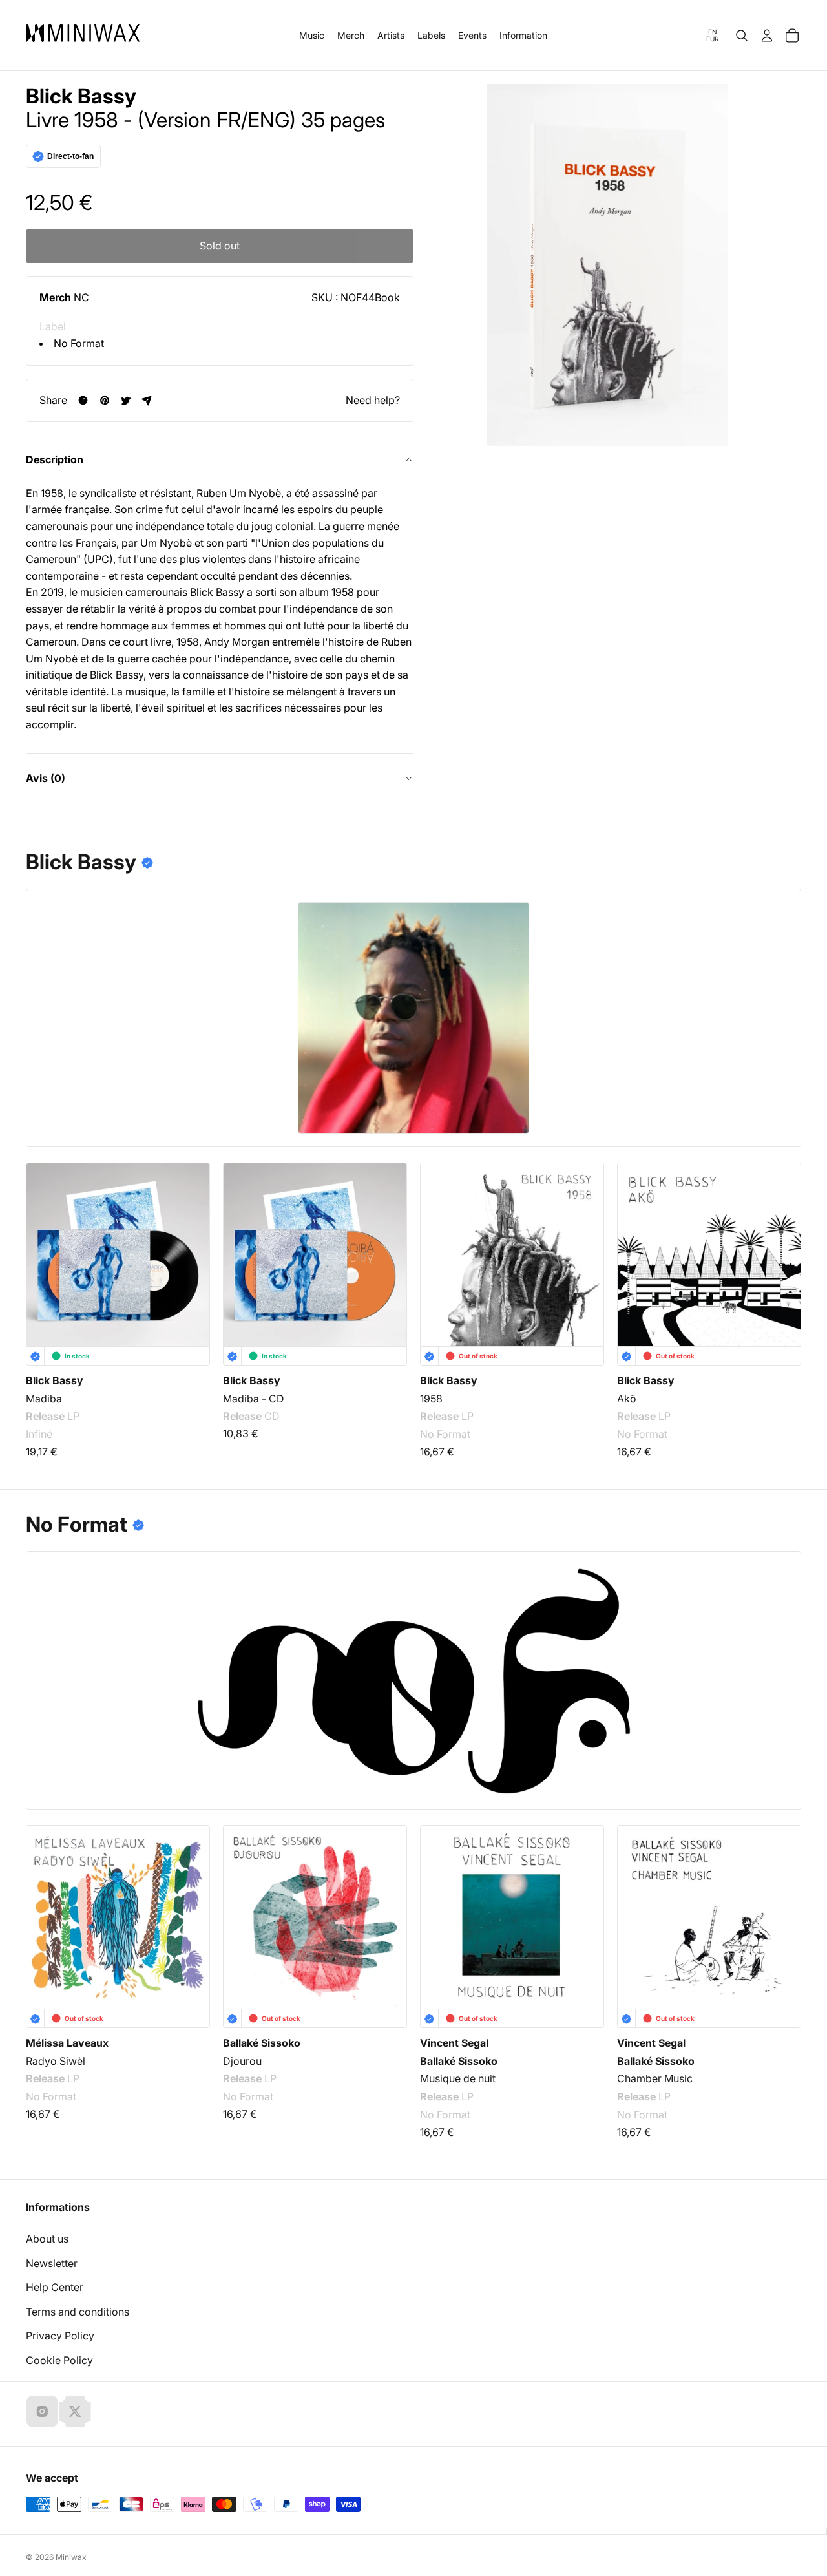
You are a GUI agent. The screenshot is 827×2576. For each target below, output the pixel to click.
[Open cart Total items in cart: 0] (792, 36)
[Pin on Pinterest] (104, 400)
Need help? (373, 400)
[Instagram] (42, 2411)
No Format (79, 343)
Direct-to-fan (70, 156)
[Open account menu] (767, 36)
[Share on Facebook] (83, 400)
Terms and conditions (78, 2312)
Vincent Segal (454, 2043)
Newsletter (52, 2263)
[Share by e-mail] (147, 400)
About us (47, 2239)
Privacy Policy (60, 2336)
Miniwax (71, 2557)
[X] (75, 2411)
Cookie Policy (59, 2360)
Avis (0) (46, 778)
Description (55, 459)
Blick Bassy (81, 96)
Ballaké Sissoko (262, 2043)
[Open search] (742, 36)
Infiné (39, 1435)
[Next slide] (783, 1253)
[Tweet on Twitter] (126, 400)
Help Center (55, 2287)
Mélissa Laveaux (67, 2043)
